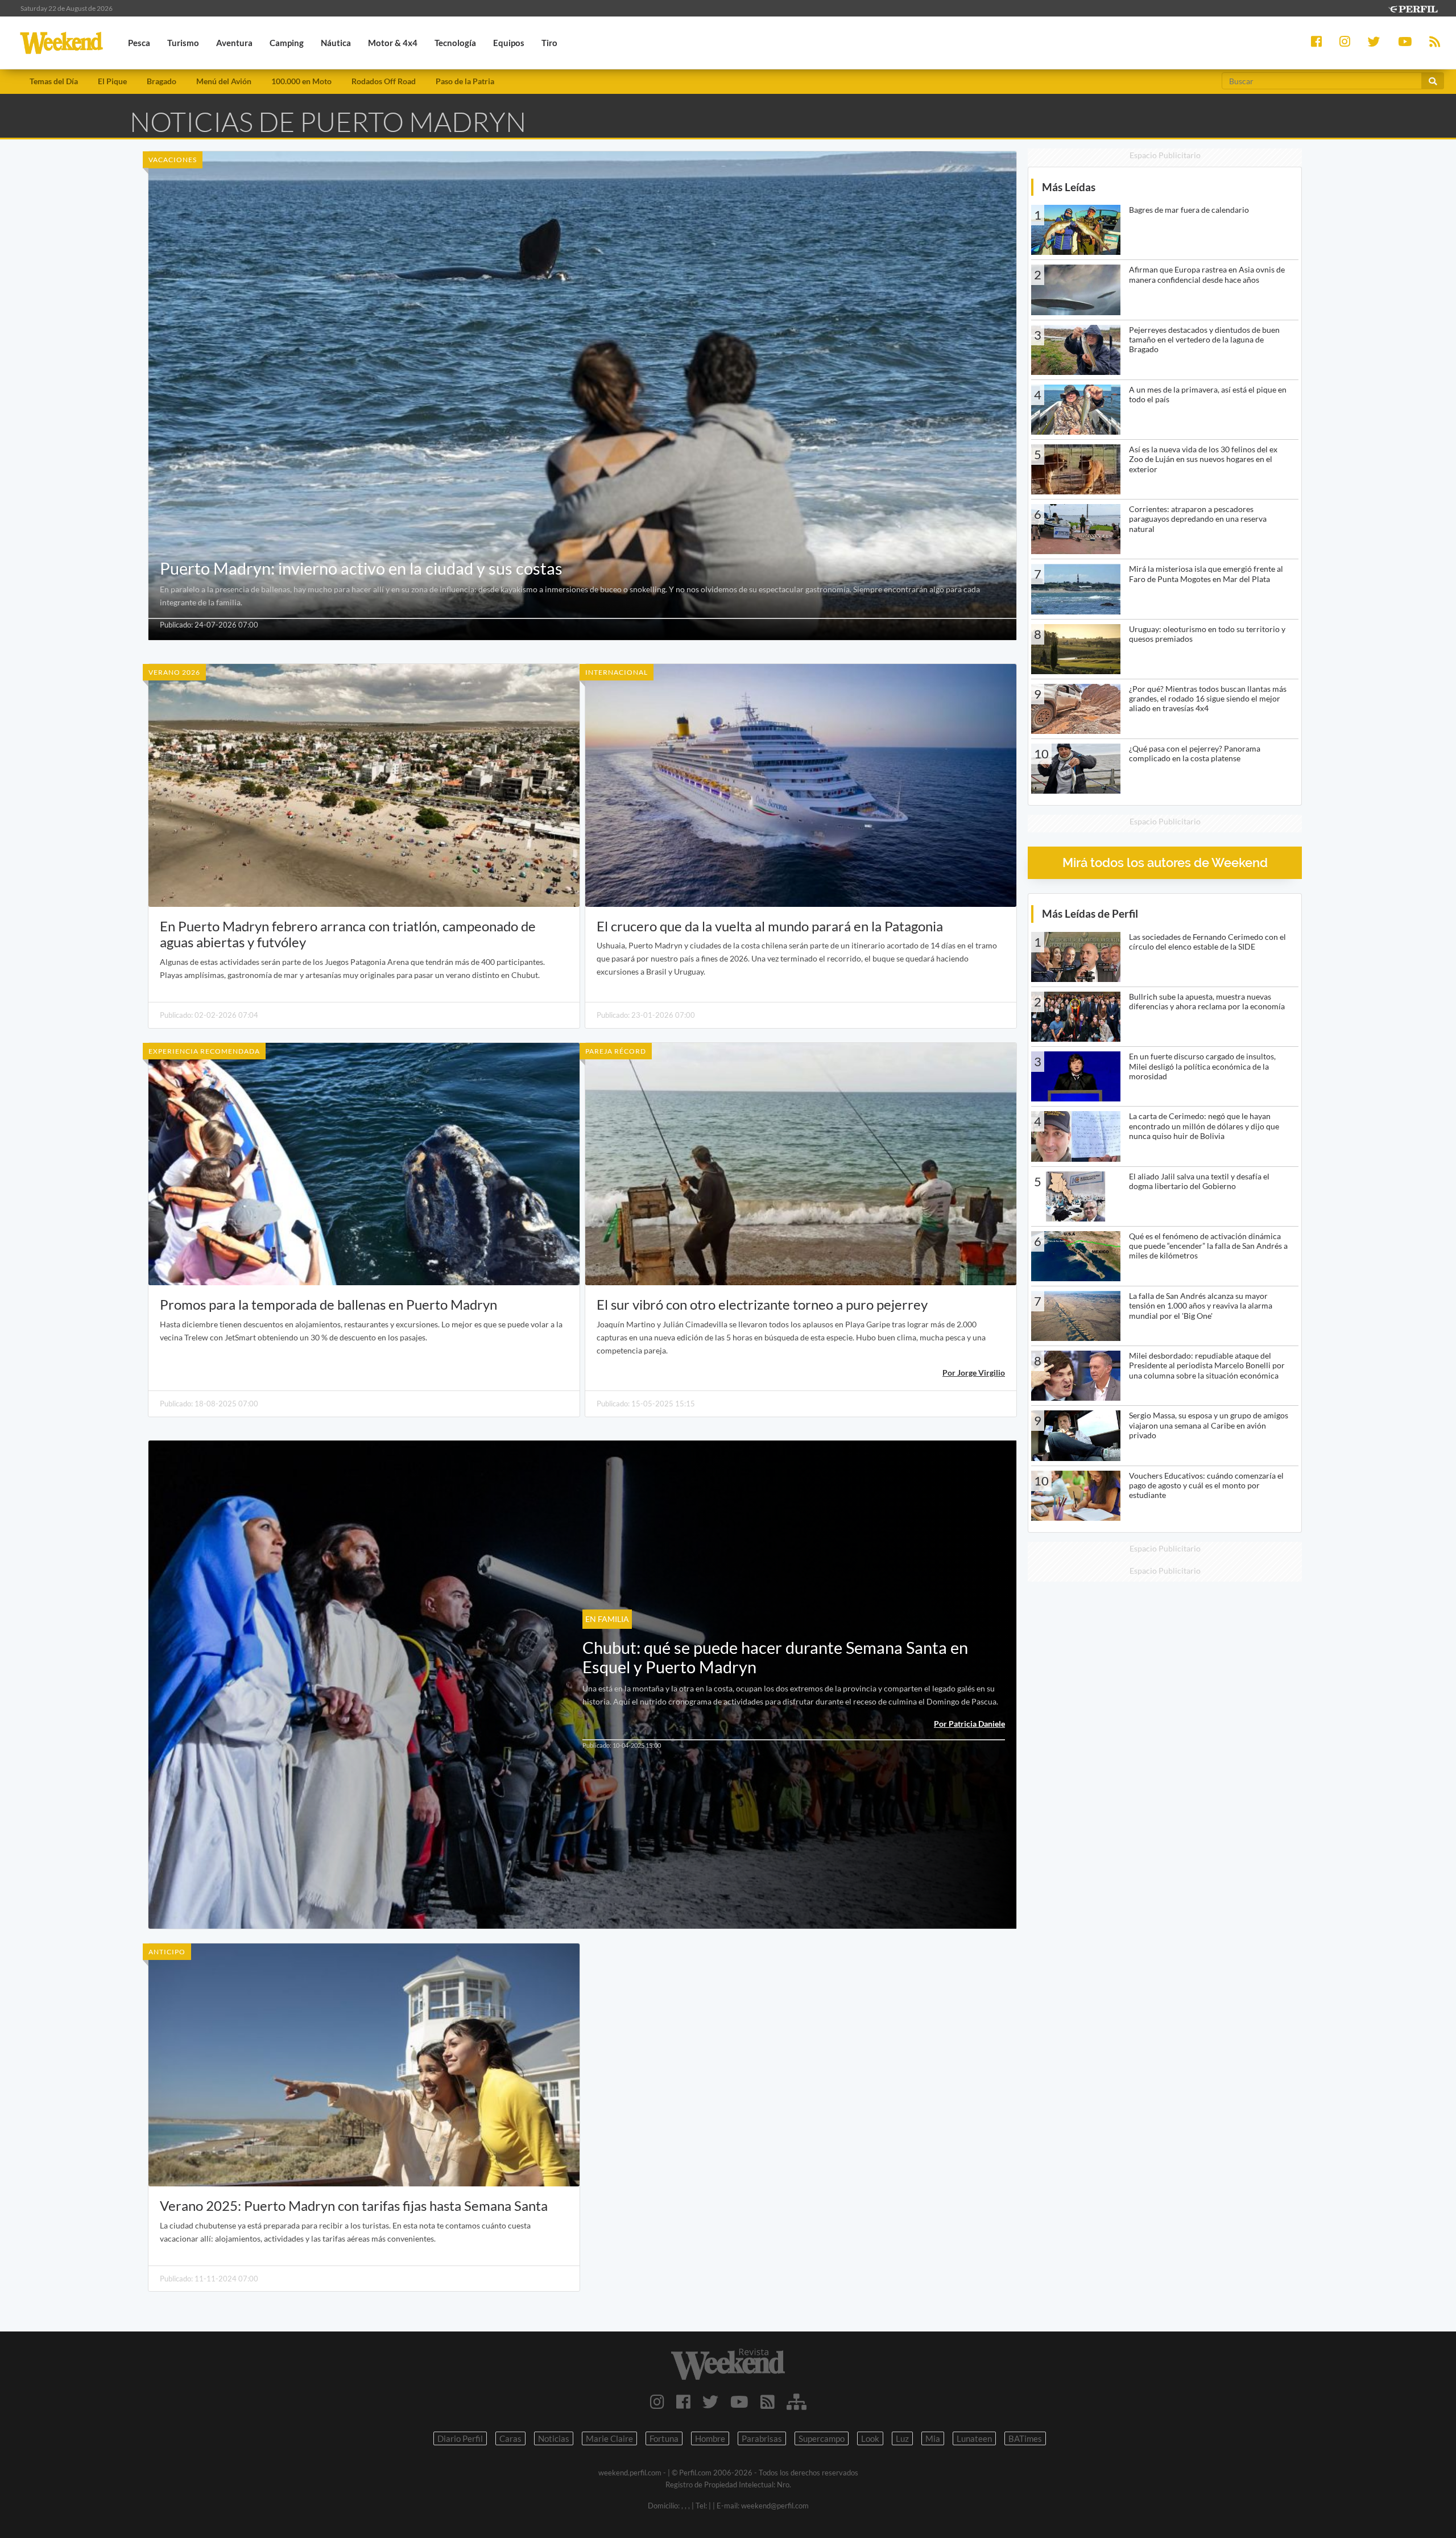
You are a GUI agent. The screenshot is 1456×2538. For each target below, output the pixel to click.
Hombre (710, 2438)
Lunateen (974, 2438)
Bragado (162, 81)
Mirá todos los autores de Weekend (1165, 863)
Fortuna (664, 2438)
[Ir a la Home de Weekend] (728, 2364)
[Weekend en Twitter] (710, 2401)
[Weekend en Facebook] (683, 2401)
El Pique (112, 81)
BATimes (1025, 2438)
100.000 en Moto (301, 81)
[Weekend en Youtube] (739, 2401)
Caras (510, 2438)
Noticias (554, 2438)
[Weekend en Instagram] (657, 2401)
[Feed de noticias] (768, 2401)
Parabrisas (762, 2438)
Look (870, 2438)
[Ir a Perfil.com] (1413, 8)
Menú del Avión (224, 81)
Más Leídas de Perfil (1090, 913)
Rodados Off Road (384, 81)
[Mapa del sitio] (797, 2401)
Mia (933, 2438)
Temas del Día (54, 81)
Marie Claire (609, 2438)
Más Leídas (1069, 187)
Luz (902, 2438)
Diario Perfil (460, 2438)
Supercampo (822, 2438)
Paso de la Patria (465, 81)
